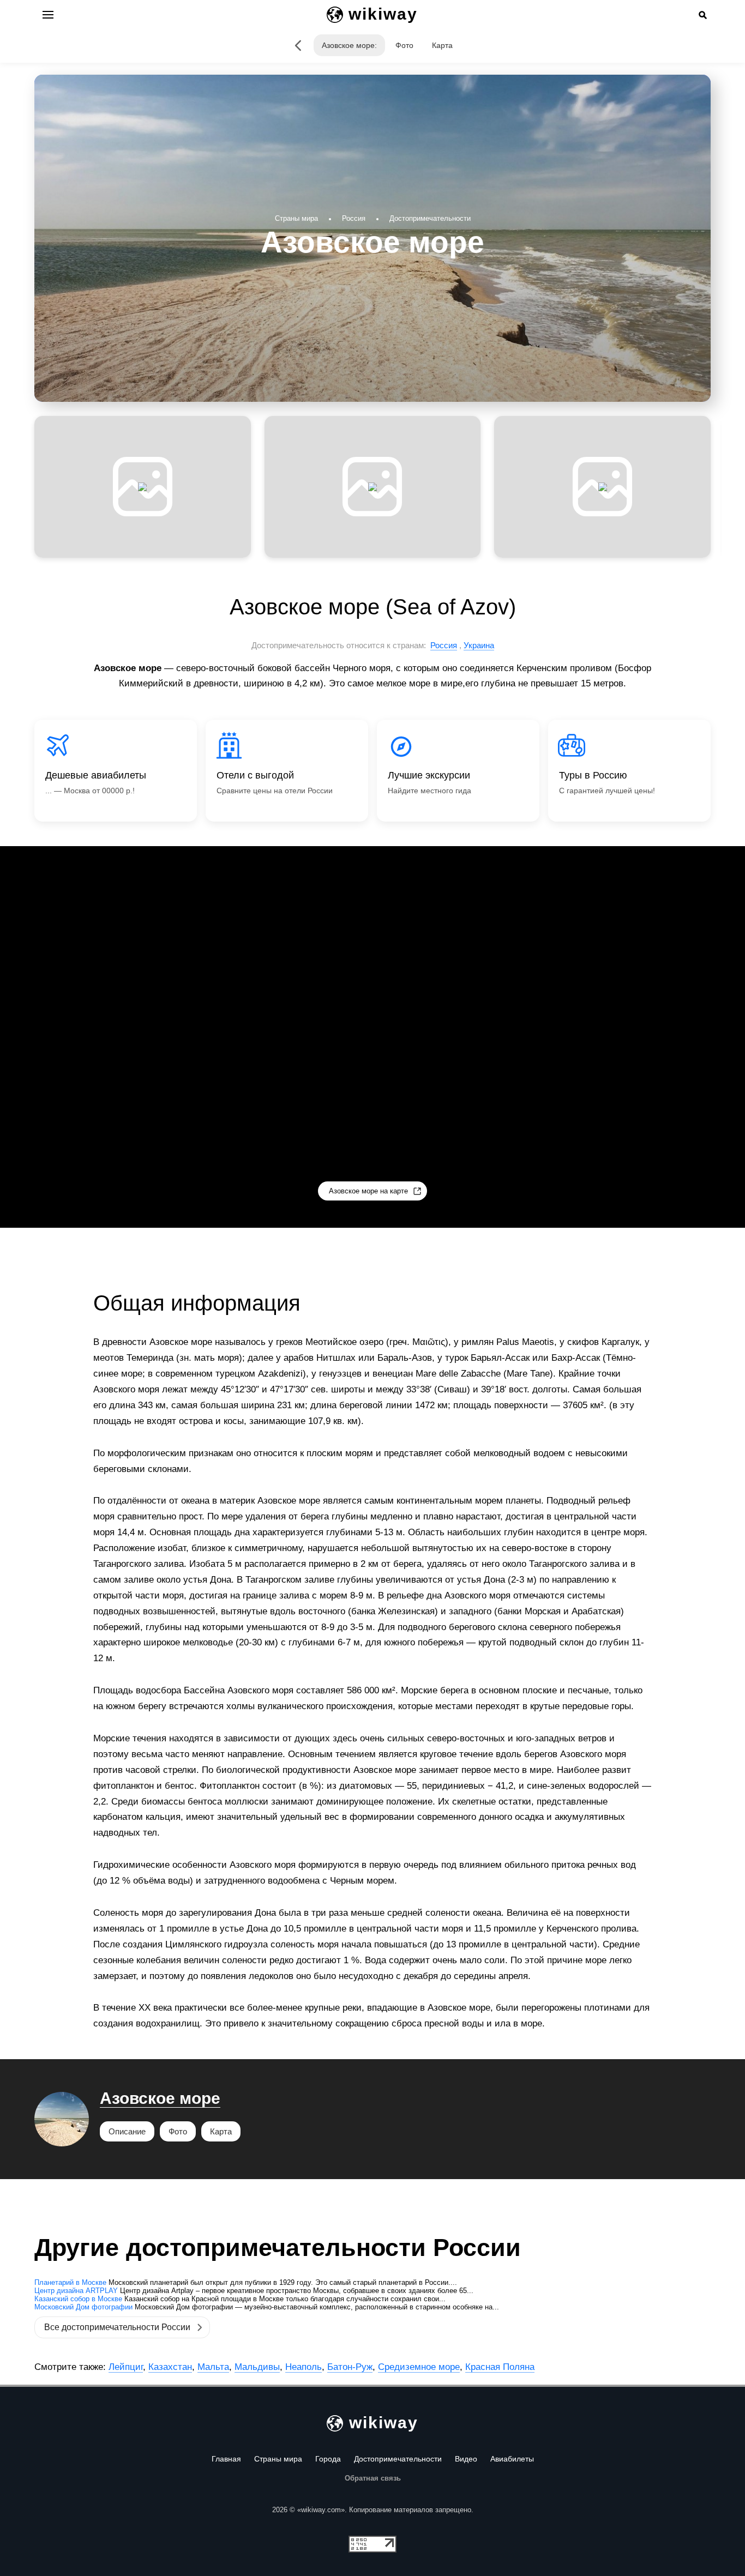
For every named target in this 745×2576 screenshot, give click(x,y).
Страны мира (278, 2459)
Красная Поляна (500, 2367)
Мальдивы (257, 2367)
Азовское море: (349, 45)
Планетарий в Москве (70, 2282)
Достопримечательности (398, 2459)
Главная (226, 2459)
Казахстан (170, 2367)
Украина (479, 645)
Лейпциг (126, 2367)
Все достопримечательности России (117, 2327)
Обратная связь (373, 2478)
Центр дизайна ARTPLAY (76, 2291)
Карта (442, 45)
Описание (127, 2131)
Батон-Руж (350, 2367)
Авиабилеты (512, 2459)
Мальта (213, 2367)
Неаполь (304, 2367)
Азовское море (160, 2098)
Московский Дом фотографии (83, 2307)
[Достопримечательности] (298, 45)
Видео (466, 2459)
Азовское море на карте (368, 1191)
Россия (444, 645)
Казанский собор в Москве (78, 2299)
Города (328, 2459)
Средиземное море (419, 2367)
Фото (404, 45)
